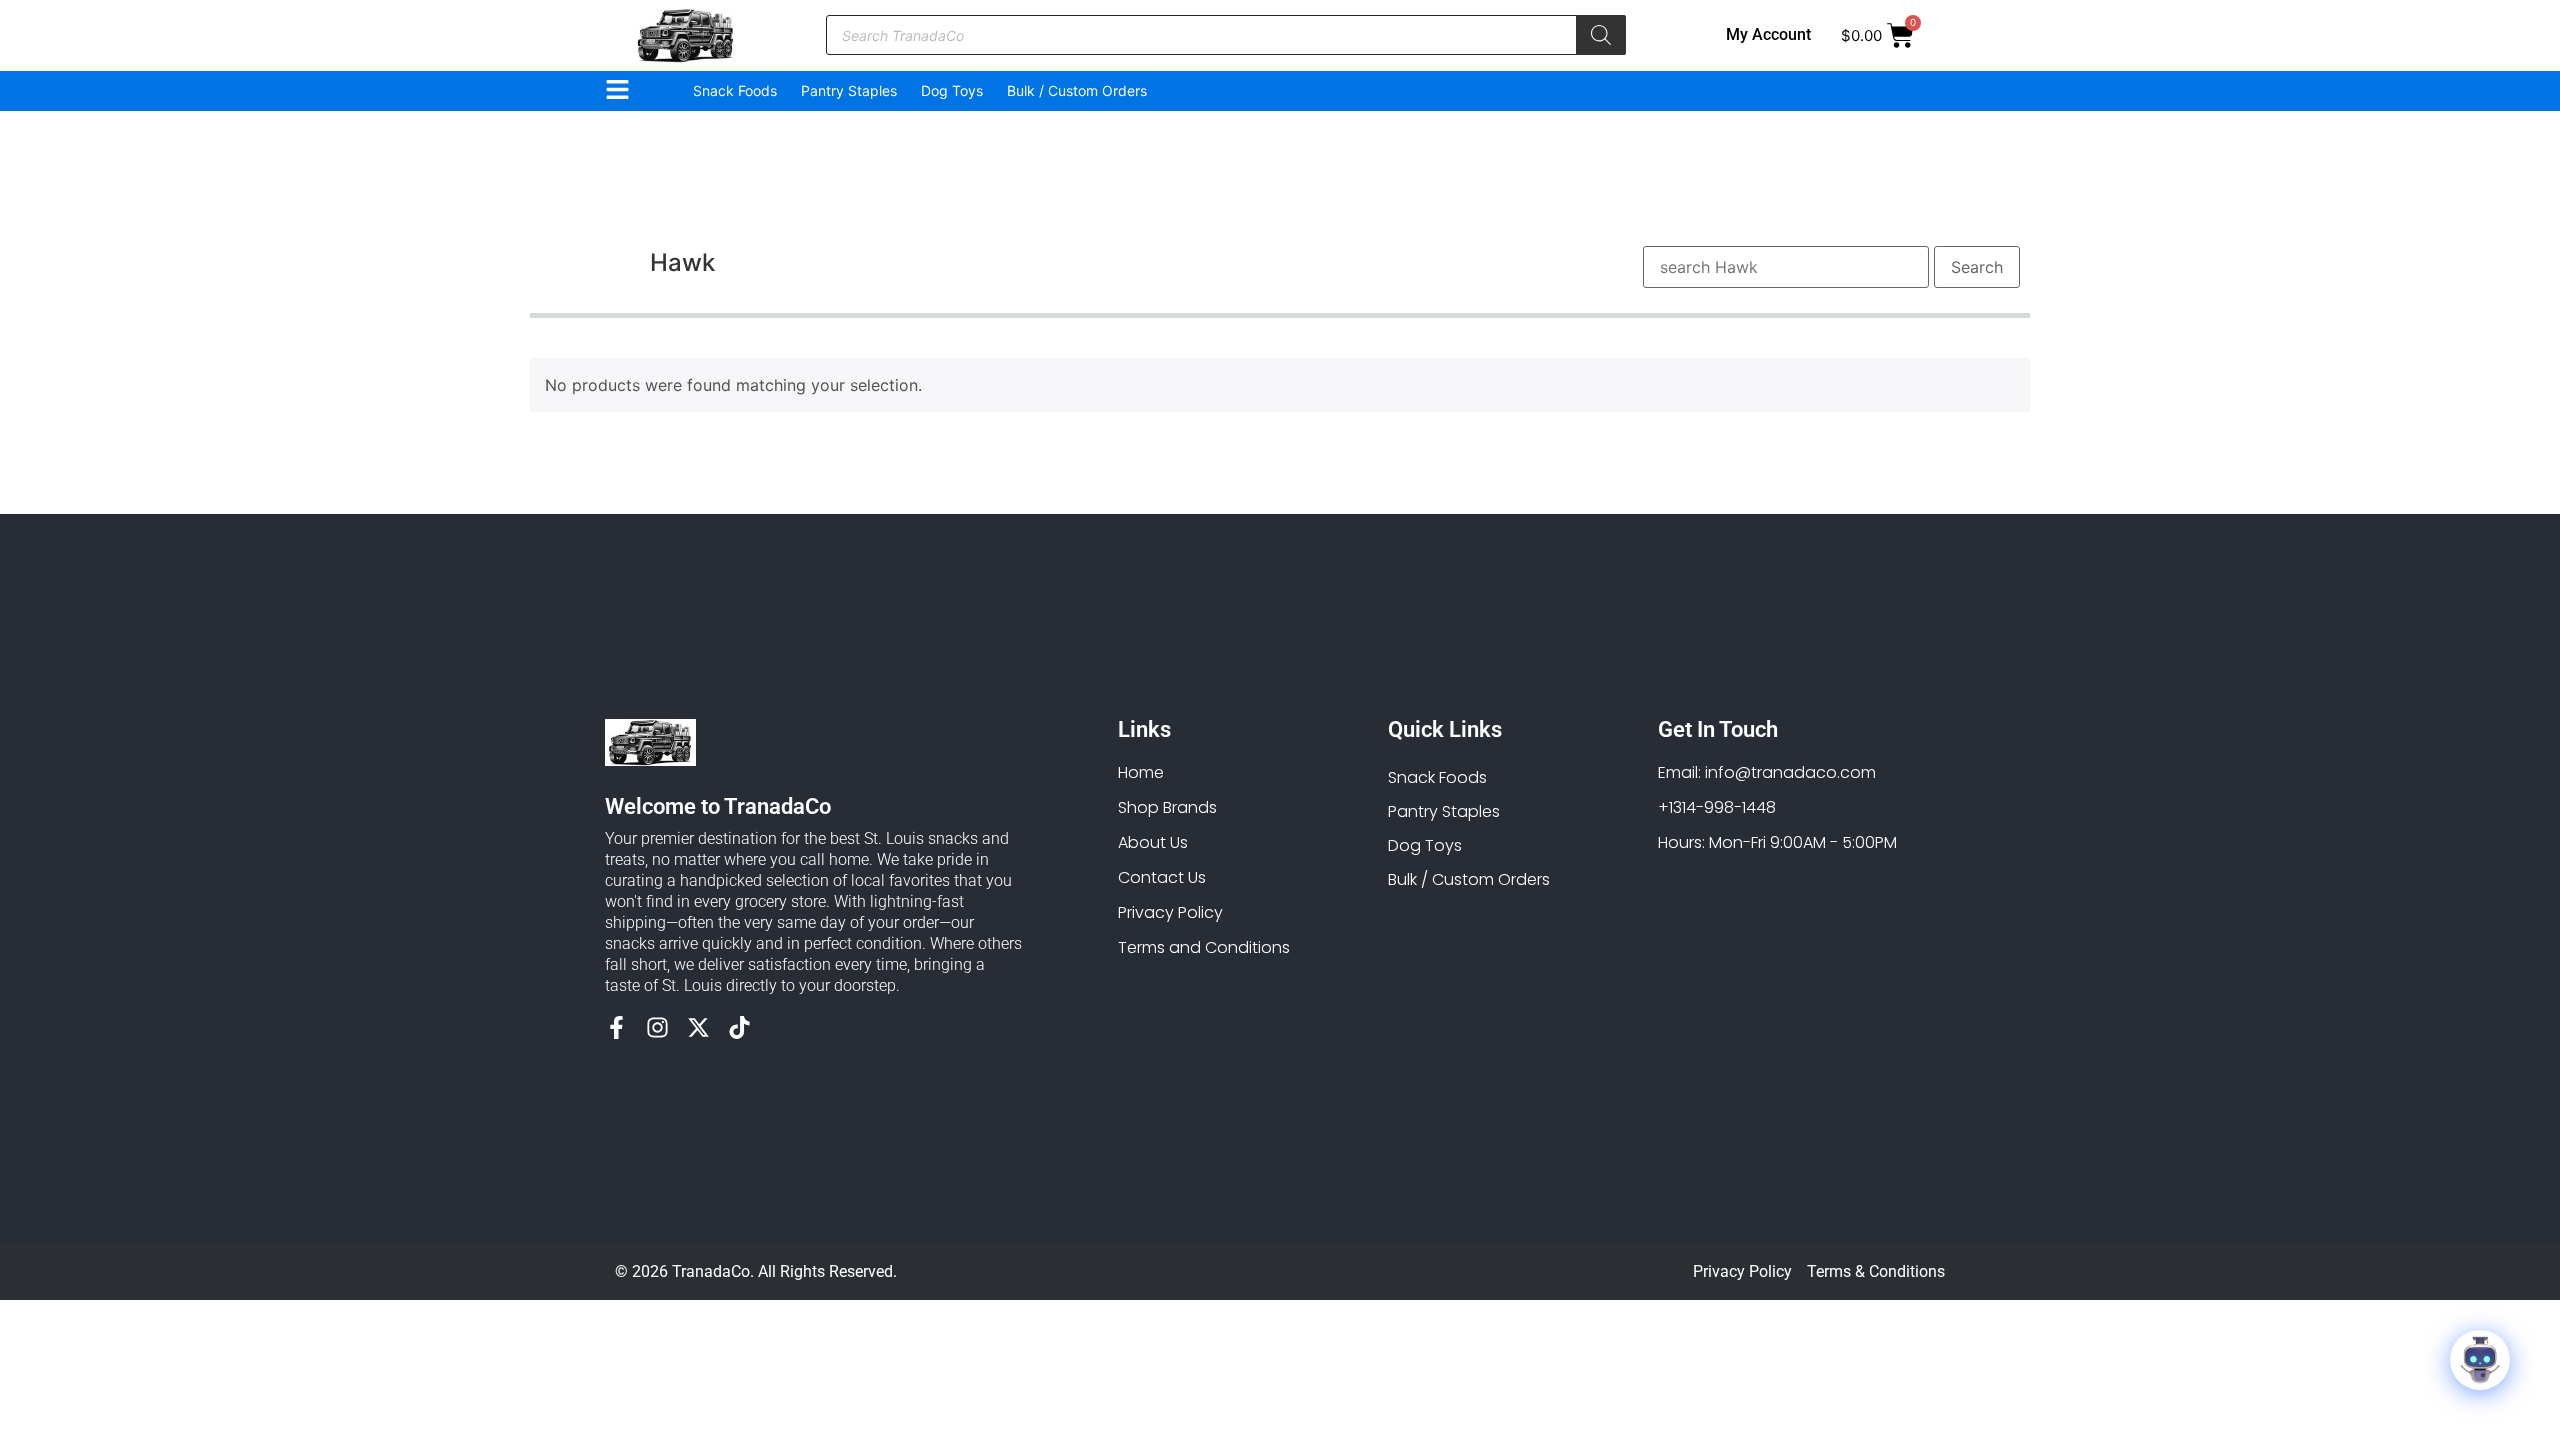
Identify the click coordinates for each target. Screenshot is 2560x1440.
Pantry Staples (849, 90)
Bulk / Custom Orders (1077, 90)
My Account (1768, 34)
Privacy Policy (1742, 1271)
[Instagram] (657, 1027)
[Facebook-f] (616, 1027)
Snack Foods (735, 90)
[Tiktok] (739, 1027)
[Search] (1601, 35)
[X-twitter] (698, 1027)
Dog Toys (952, 90)
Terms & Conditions (1876, 1271)
